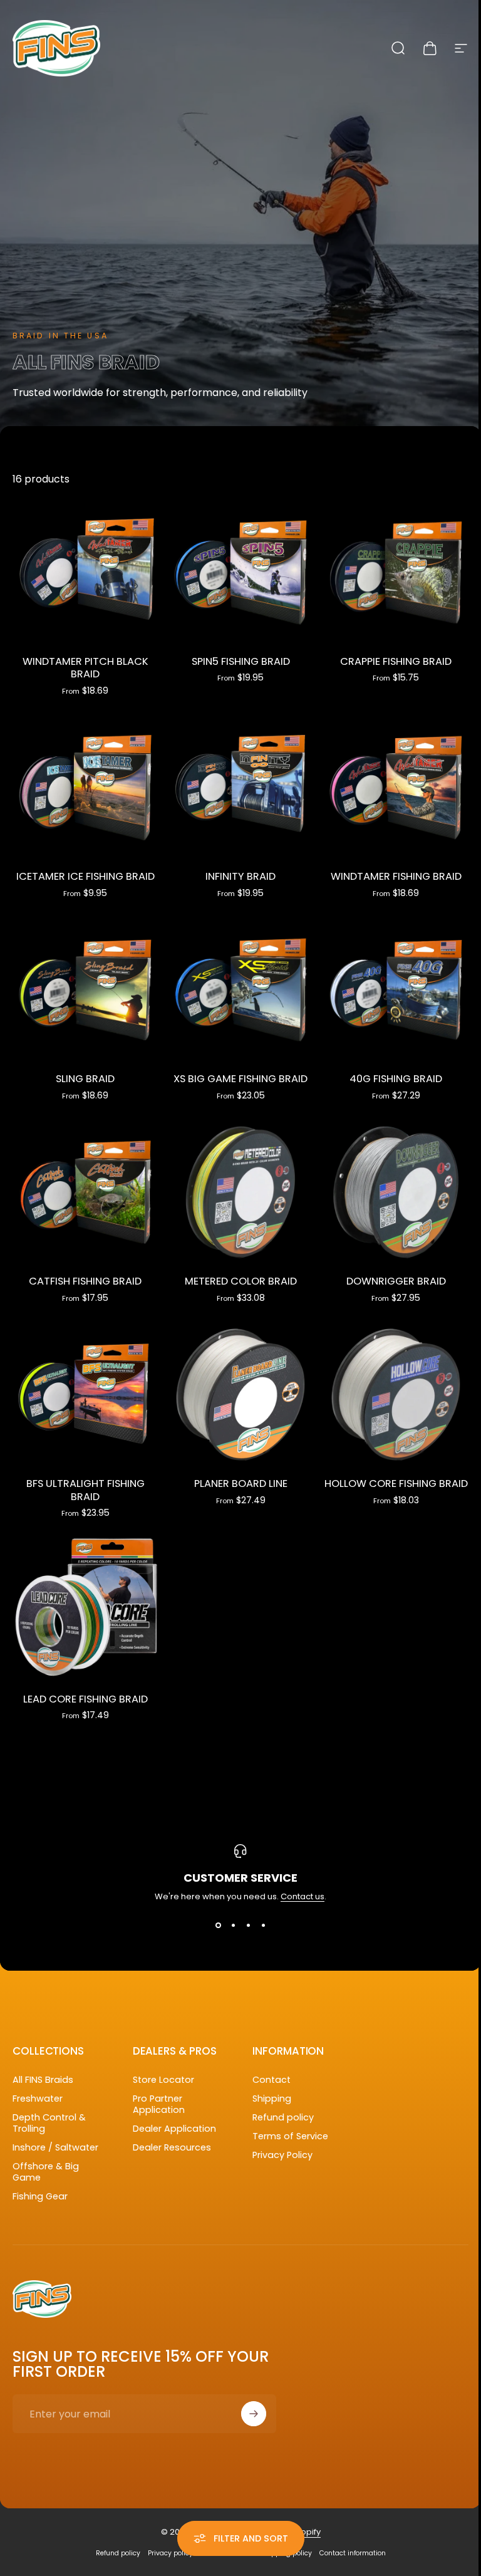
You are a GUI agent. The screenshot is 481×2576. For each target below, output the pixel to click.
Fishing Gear (40, 2196)
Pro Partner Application (159, 2104)
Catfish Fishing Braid (85, 1281)
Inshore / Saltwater (55, 2147)
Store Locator (163, 2080)
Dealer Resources (172, 2147)
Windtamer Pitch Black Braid (85, 668)
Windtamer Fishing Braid (396, 876)
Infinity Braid (240, 876)
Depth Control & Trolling (49, 2123)
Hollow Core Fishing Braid (396, 1484)
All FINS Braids (43, 2080)
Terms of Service (290, 2136)
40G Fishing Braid (396, 1079)
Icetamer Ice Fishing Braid (85, 876)
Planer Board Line (241, 1484)
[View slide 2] (233, 1926)
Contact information (353, 2553)
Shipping (272, 2099)
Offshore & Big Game (46, 2172)
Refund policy (283, 2117)
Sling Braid (85, 1079)
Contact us (303, 1896)
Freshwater (38, 2099)
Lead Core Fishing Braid (85, 1699)
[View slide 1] (218, 1926)
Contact (272, 2080)
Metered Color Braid (241, 1281)
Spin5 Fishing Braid (241, 661)
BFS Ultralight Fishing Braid (85, 1490)
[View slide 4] (263, 1926)
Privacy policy (170, 2553)
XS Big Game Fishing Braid (240, 1079)
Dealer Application (174, 2129)
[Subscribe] (254, 2414)
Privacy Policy (282, 2155)
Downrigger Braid (396, 1281)
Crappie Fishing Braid (396, 661)
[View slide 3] (248, 1926)
